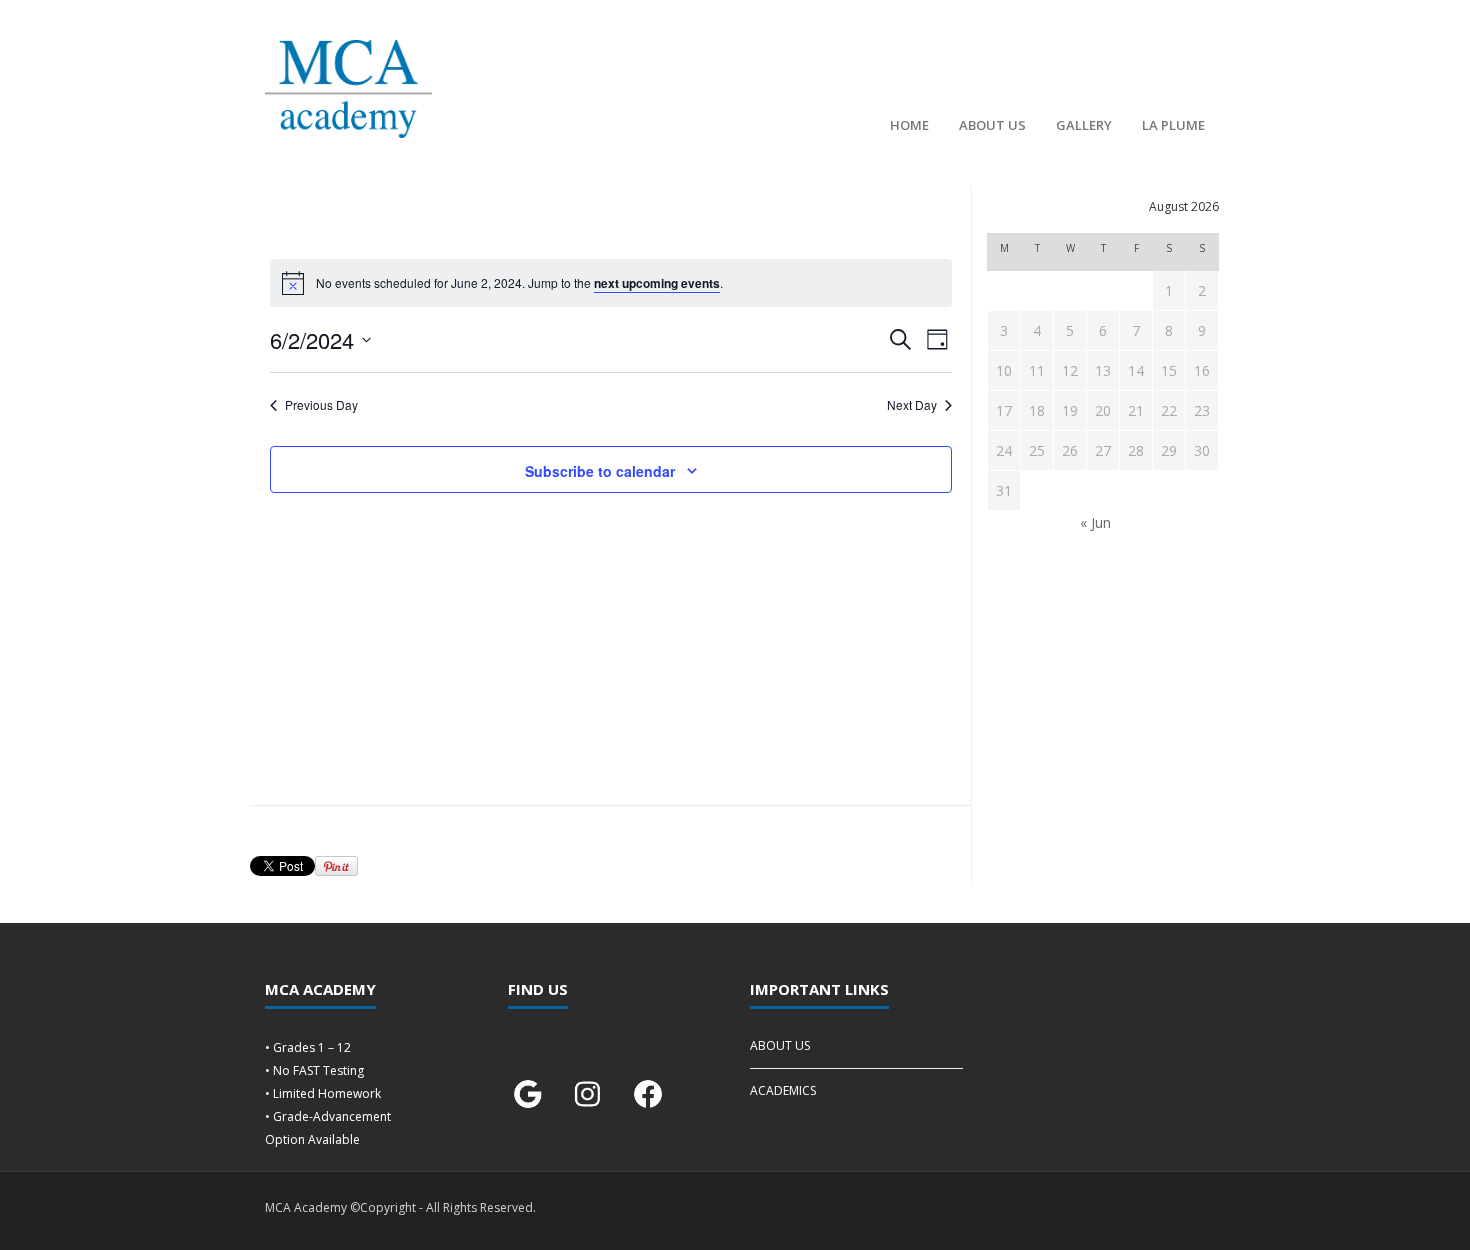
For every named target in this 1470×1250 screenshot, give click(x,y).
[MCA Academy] (348, 89)
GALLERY (1084, 125)
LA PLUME (1173, 125)
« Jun (1095, 522)
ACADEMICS (783, 1090)
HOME (909, 125)
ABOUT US (992, 125)
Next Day (912, 405)
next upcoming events (657, 283)
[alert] (611, 283)
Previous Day (321, 405)
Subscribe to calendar (600, 471)
